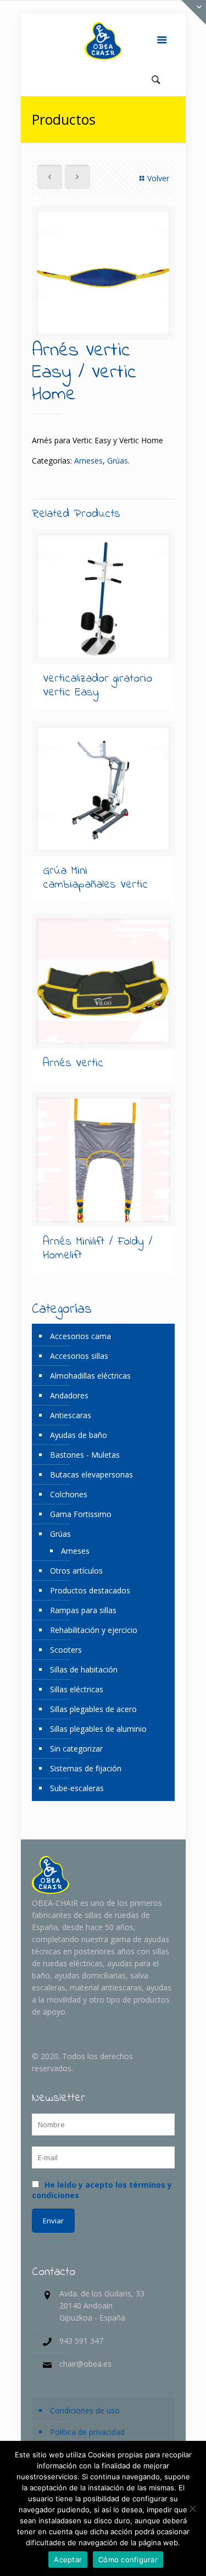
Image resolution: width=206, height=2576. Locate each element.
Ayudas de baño (79, 1435)
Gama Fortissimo (81, 1514)
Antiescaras (71, 1415)
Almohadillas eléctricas (90, 1376)
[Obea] (103, 41)
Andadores (69, 1395)
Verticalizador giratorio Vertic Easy (98, 686)
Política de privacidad (87, 2432)
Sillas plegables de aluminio (98, 1729)
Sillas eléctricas (77, 1689)
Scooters (66, 1650)
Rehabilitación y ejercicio (94, 1630)
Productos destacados (90, 1590)
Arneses (88, 461)
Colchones (69, 1494)
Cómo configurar (128, 2560)
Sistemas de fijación (86, 1768)
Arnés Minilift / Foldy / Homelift (98, 1249)
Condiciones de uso (85, 2410)
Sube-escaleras (77, 1788)
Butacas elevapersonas (91, 1474)
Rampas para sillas (83, 1610)
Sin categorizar (76, 1749)
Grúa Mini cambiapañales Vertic (95, 878)
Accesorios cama (80, 1336)
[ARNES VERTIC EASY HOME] (103, 273)
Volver (158, 178)
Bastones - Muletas (85, 1455)
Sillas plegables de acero (93, 1709)
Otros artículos (76, 1571)
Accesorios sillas (79, 1356)
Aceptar (68, 2560)
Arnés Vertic (73, 1063)
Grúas (118, 461)
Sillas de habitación (84, 1669)
